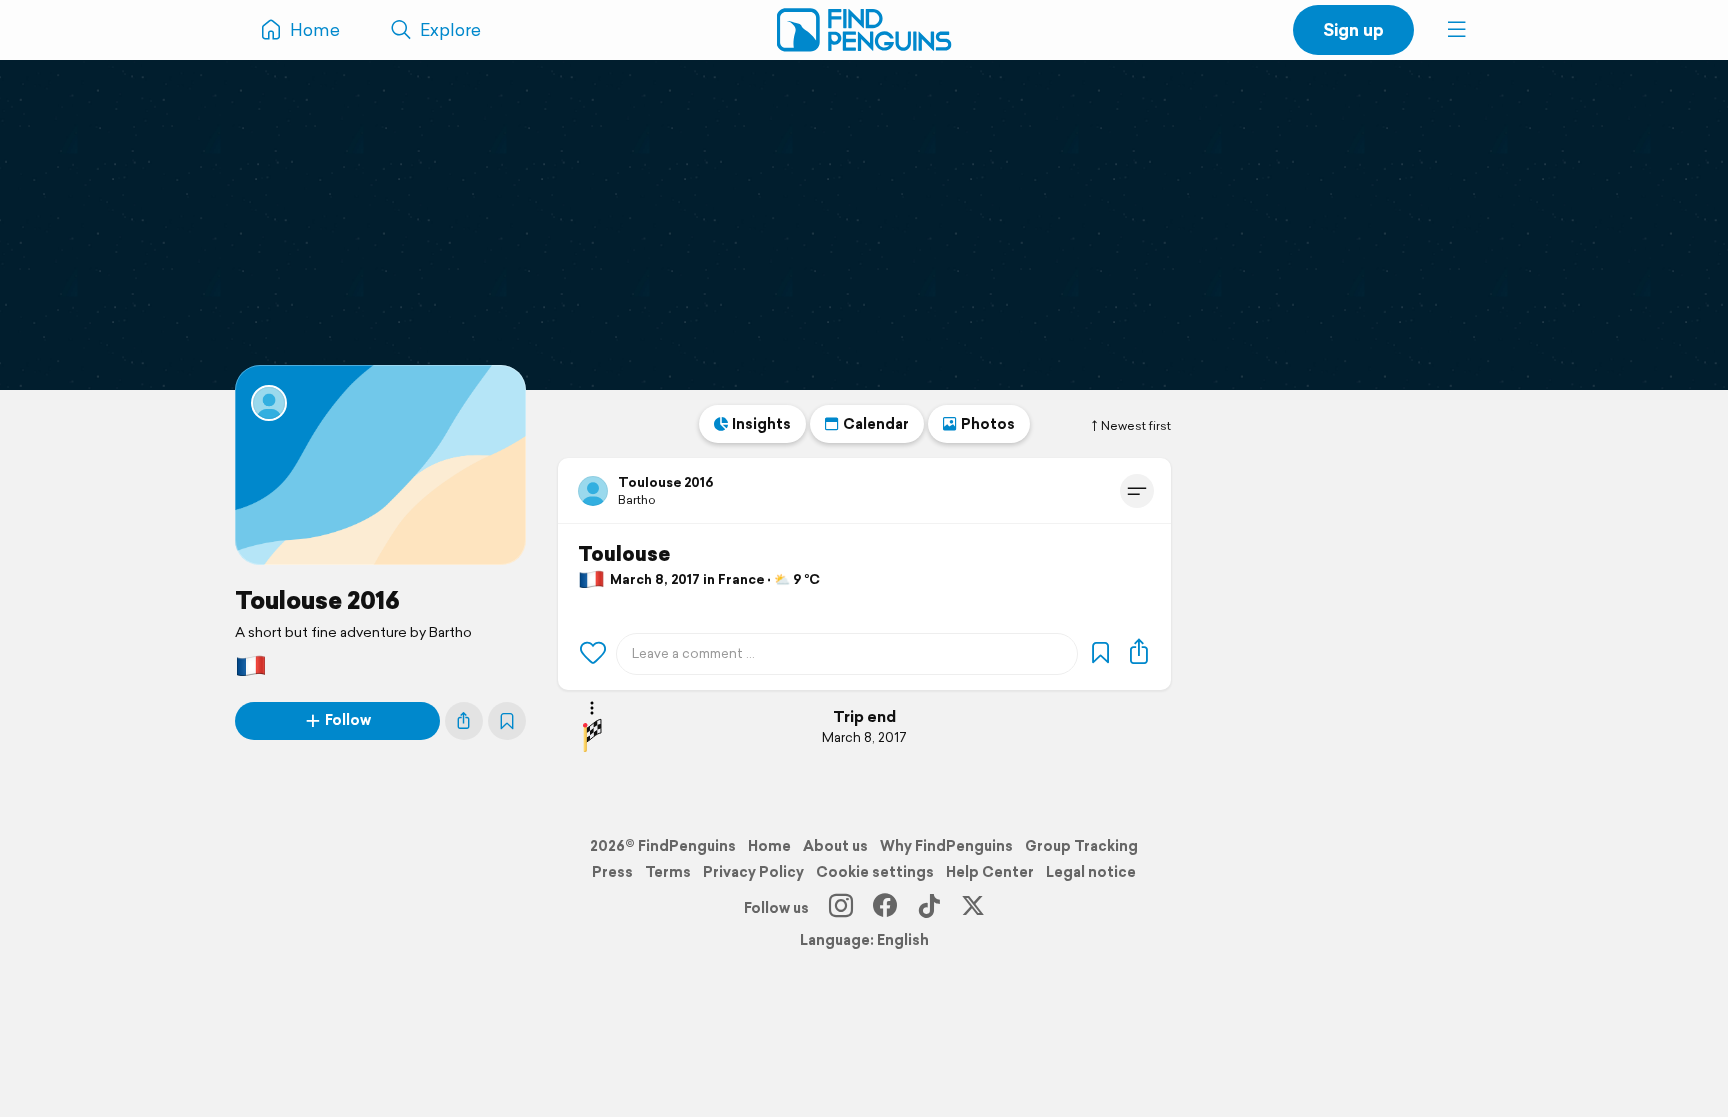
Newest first (1136, 426)
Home (769, 846)
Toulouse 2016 (317, 600)
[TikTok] (929, 908)
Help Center (990, 872)
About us (835, 846)
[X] (973, 908)
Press (612, 872)
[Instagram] (841, 908)
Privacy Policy (753, 872)
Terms (668, 872)
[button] (1457, 30)
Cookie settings (875, 872)
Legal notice (1091, 872)
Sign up (1353, 29)
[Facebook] (885, 908)
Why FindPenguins (946, 846)
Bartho (637, 499)
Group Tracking (1081, 846)
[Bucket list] (507, 721)
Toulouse (624, 554)
